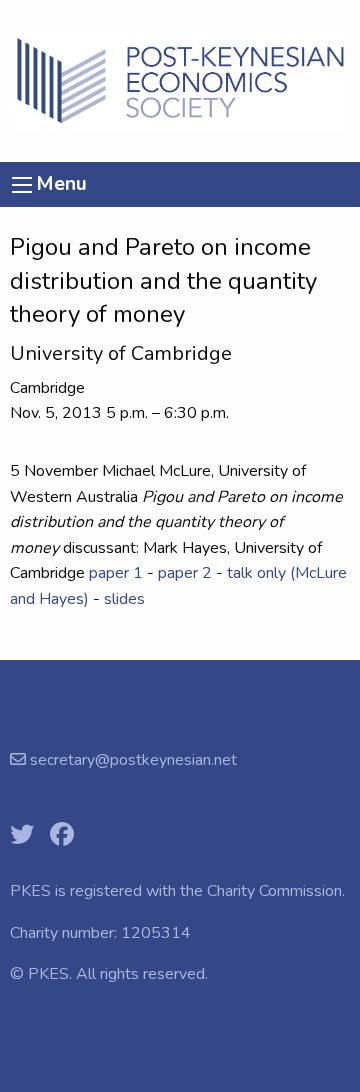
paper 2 (185, 573)
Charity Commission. (276, 891)
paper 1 (116, 573)
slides (124, 599)
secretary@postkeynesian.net (131, 760)
